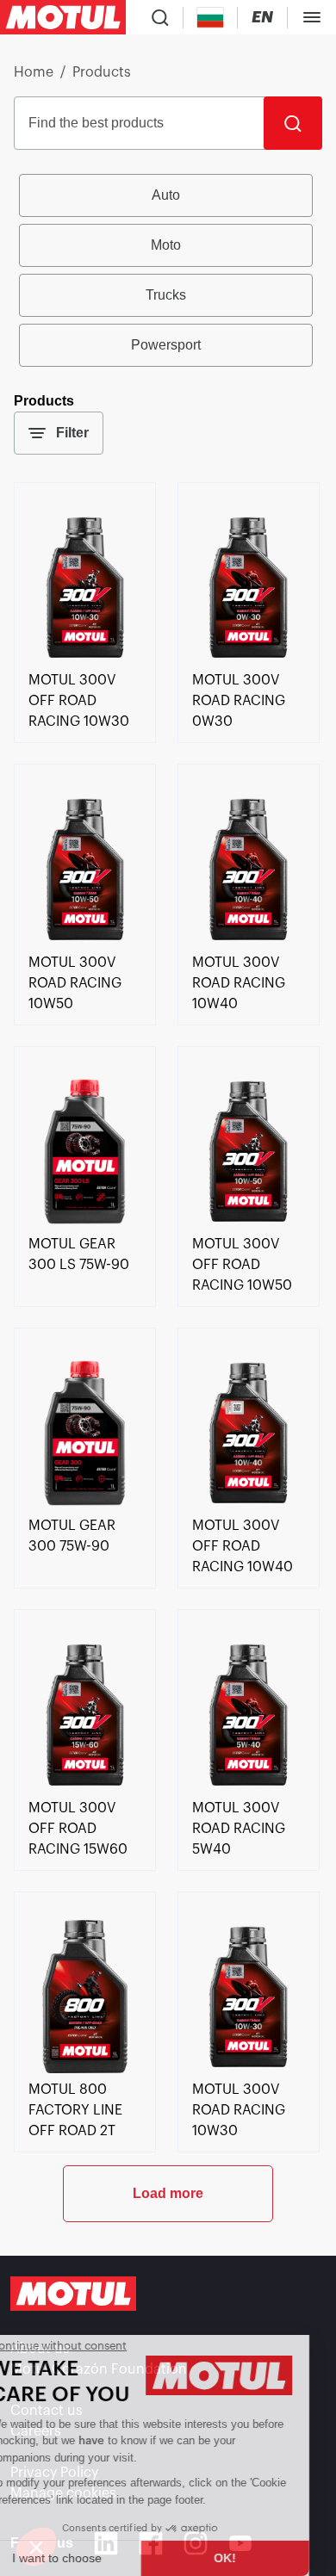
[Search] (293, 123)
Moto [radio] (166, 245)
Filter (72, 433)
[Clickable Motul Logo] (63, 17)
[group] (168, 270)
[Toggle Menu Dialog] (312, 17)
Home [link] (34, 72)
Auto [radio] (166, 195)
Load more (168, 2193)
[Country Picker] (211, 18)
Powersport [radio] (166, 345)
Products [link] (102, 72)
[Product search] (160, 17)
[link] (85, 659)
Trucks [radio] (166, 295)
